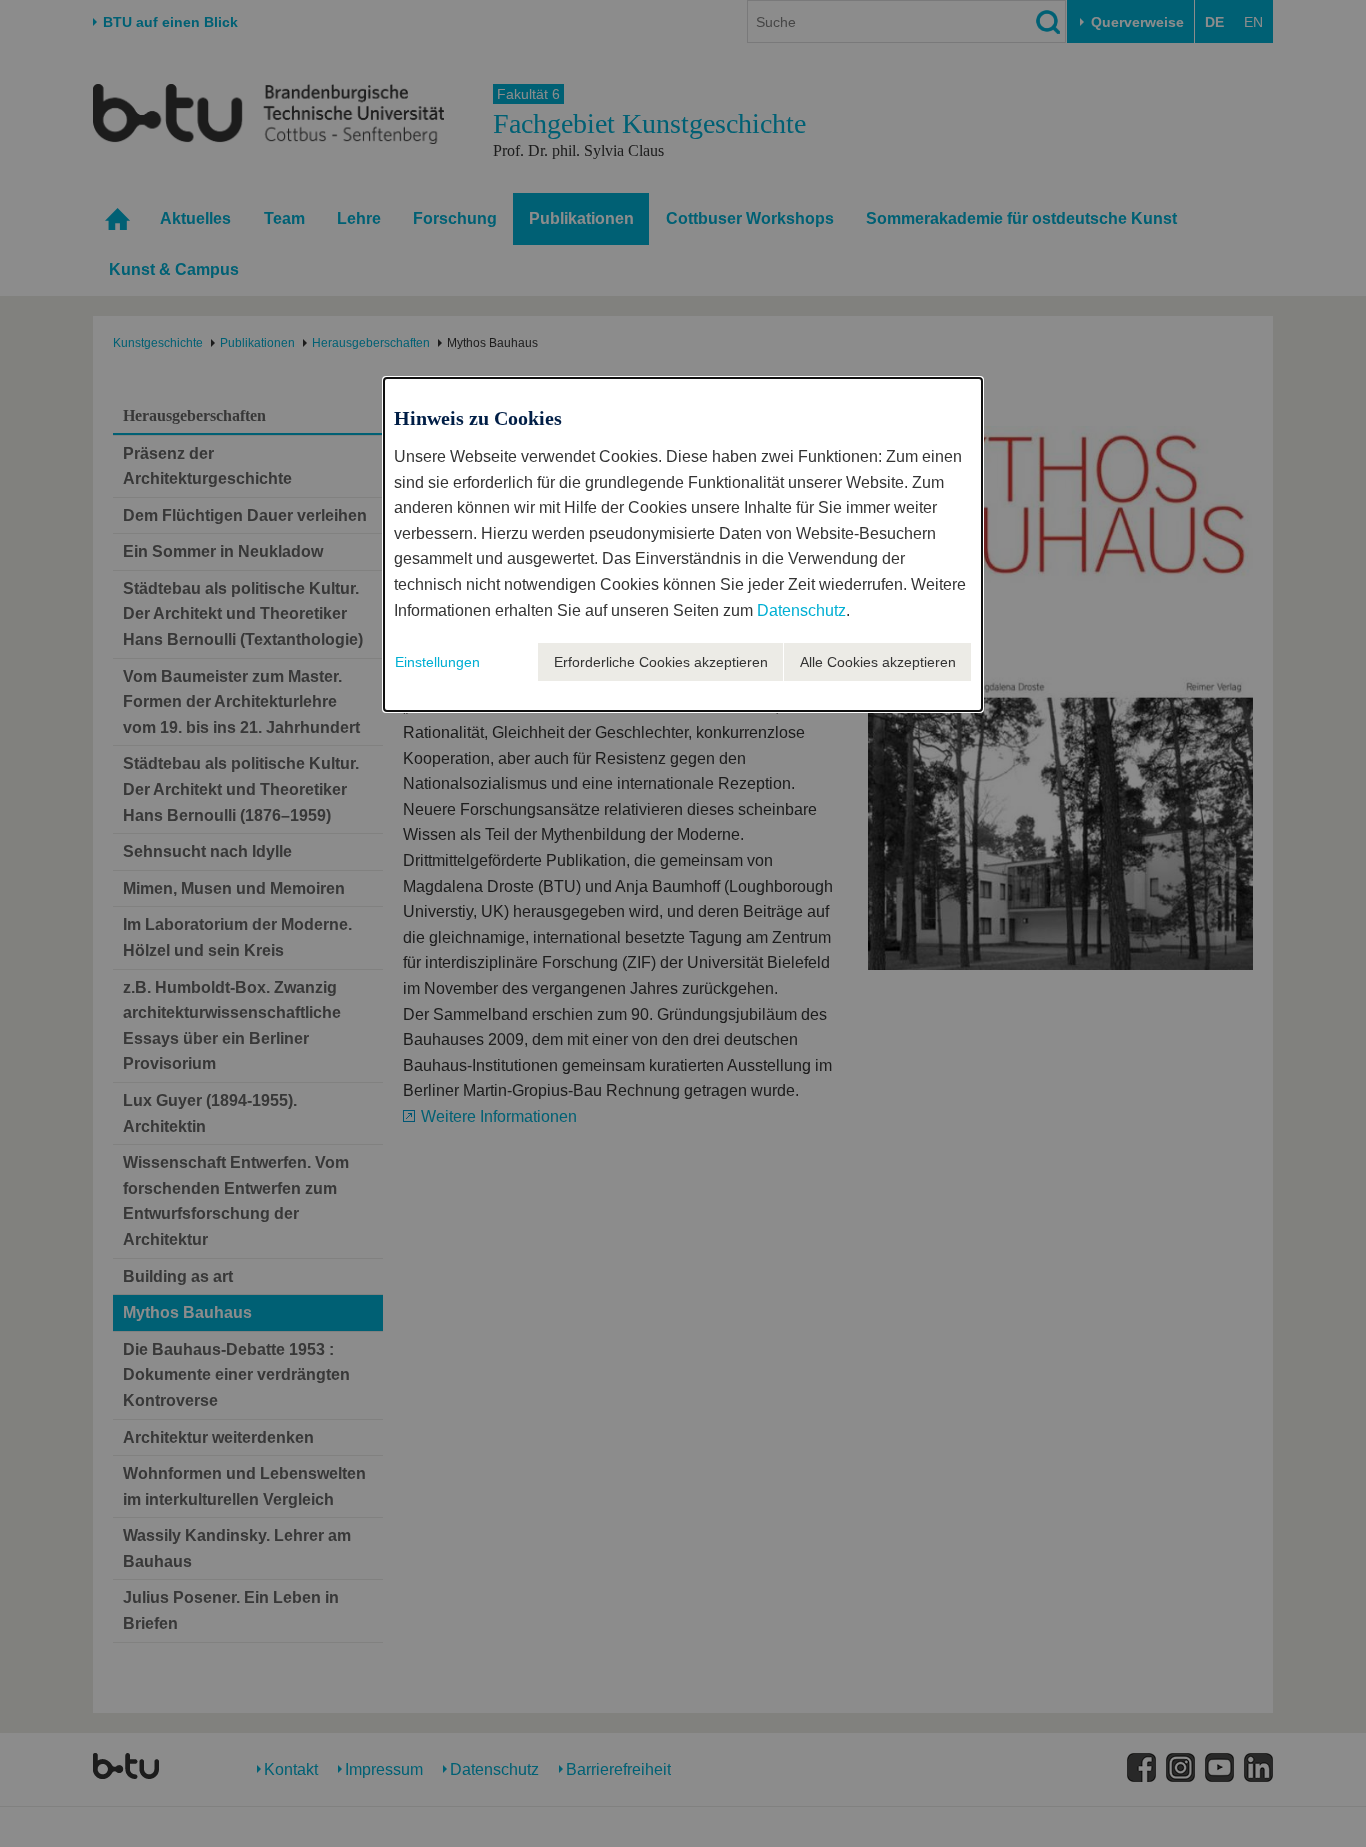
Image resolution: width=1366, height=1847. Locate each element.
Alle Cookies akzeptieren (878, 662)
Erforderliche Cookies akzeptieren (661, 662)
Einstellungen (437, 662)
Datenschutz (801, 610)
